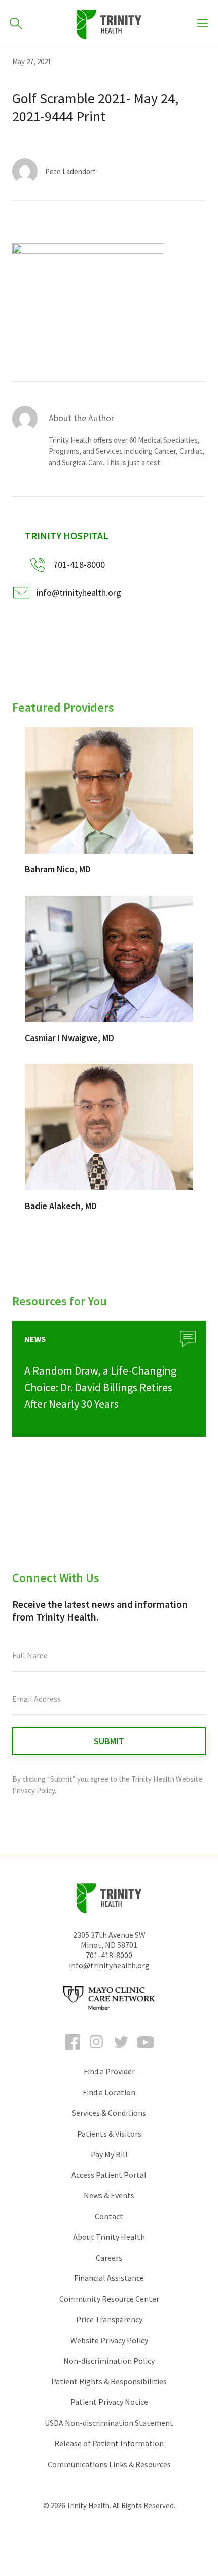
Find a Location (109, 2092)
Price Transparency (109, 2319)
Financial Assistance (109, 2278)
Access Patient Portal (109, 2175)
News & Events (109, 2195)
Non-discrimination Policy (109, 2361)
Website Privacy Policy (109, 2340)
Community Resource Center (109, 2299)
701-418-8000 (109, 1955)
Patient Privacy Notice (109, 2402)
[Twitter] (121, 2051)
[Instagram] (97, 2051)
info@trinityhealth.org (79, 592)
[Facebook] (72, 2051)
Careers (109, 2258)
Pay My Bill (109, 2154)
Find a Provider (109, 2071)
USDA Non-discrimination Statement (109, 2423)
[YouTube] (146, 2051)
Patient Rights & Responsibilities (109, 2381)
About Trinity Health (109, 2237)
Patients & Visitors (109, 2134)
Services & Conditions (109, 2113)
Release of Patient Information (109, 2443)
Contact (109, 2216)
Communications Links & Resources (109, 2464)
